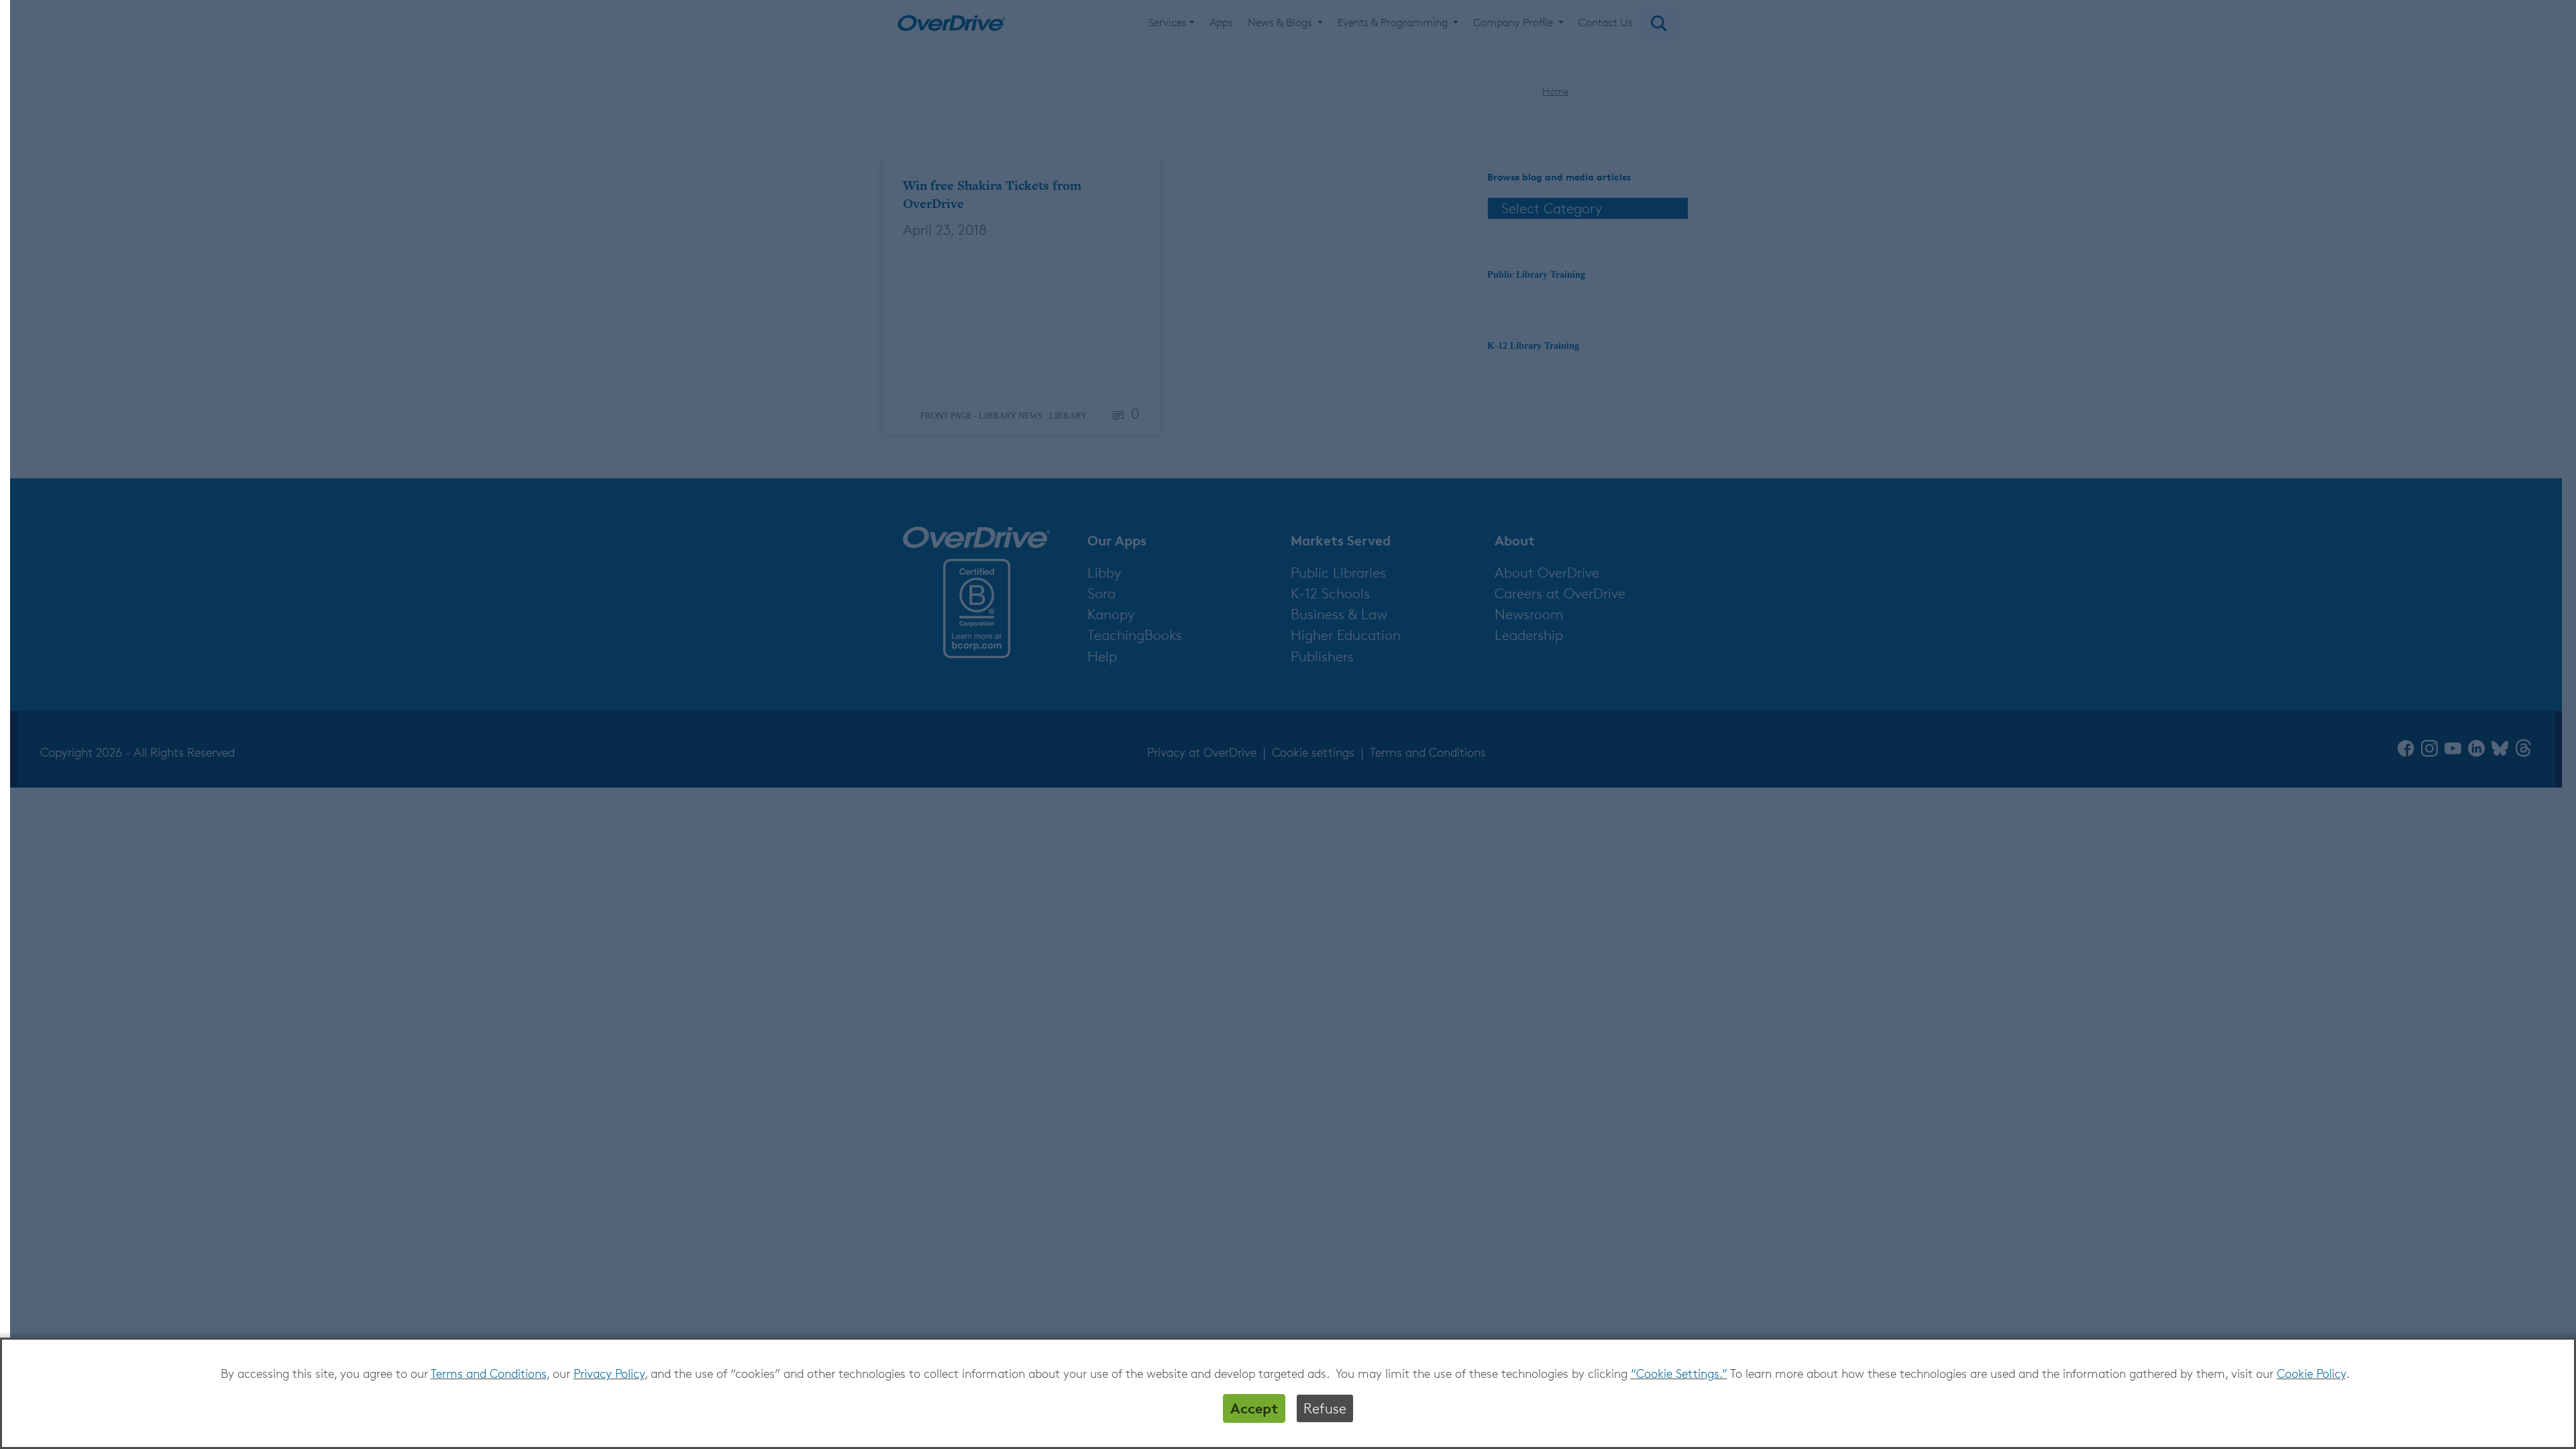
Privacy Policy (609, 1373)
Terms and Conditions (489, 1373)
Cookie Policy (2311, 1373)
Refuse (1325, 1408)
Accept (1254, 1408)
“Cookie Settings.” (1679, 1373)
